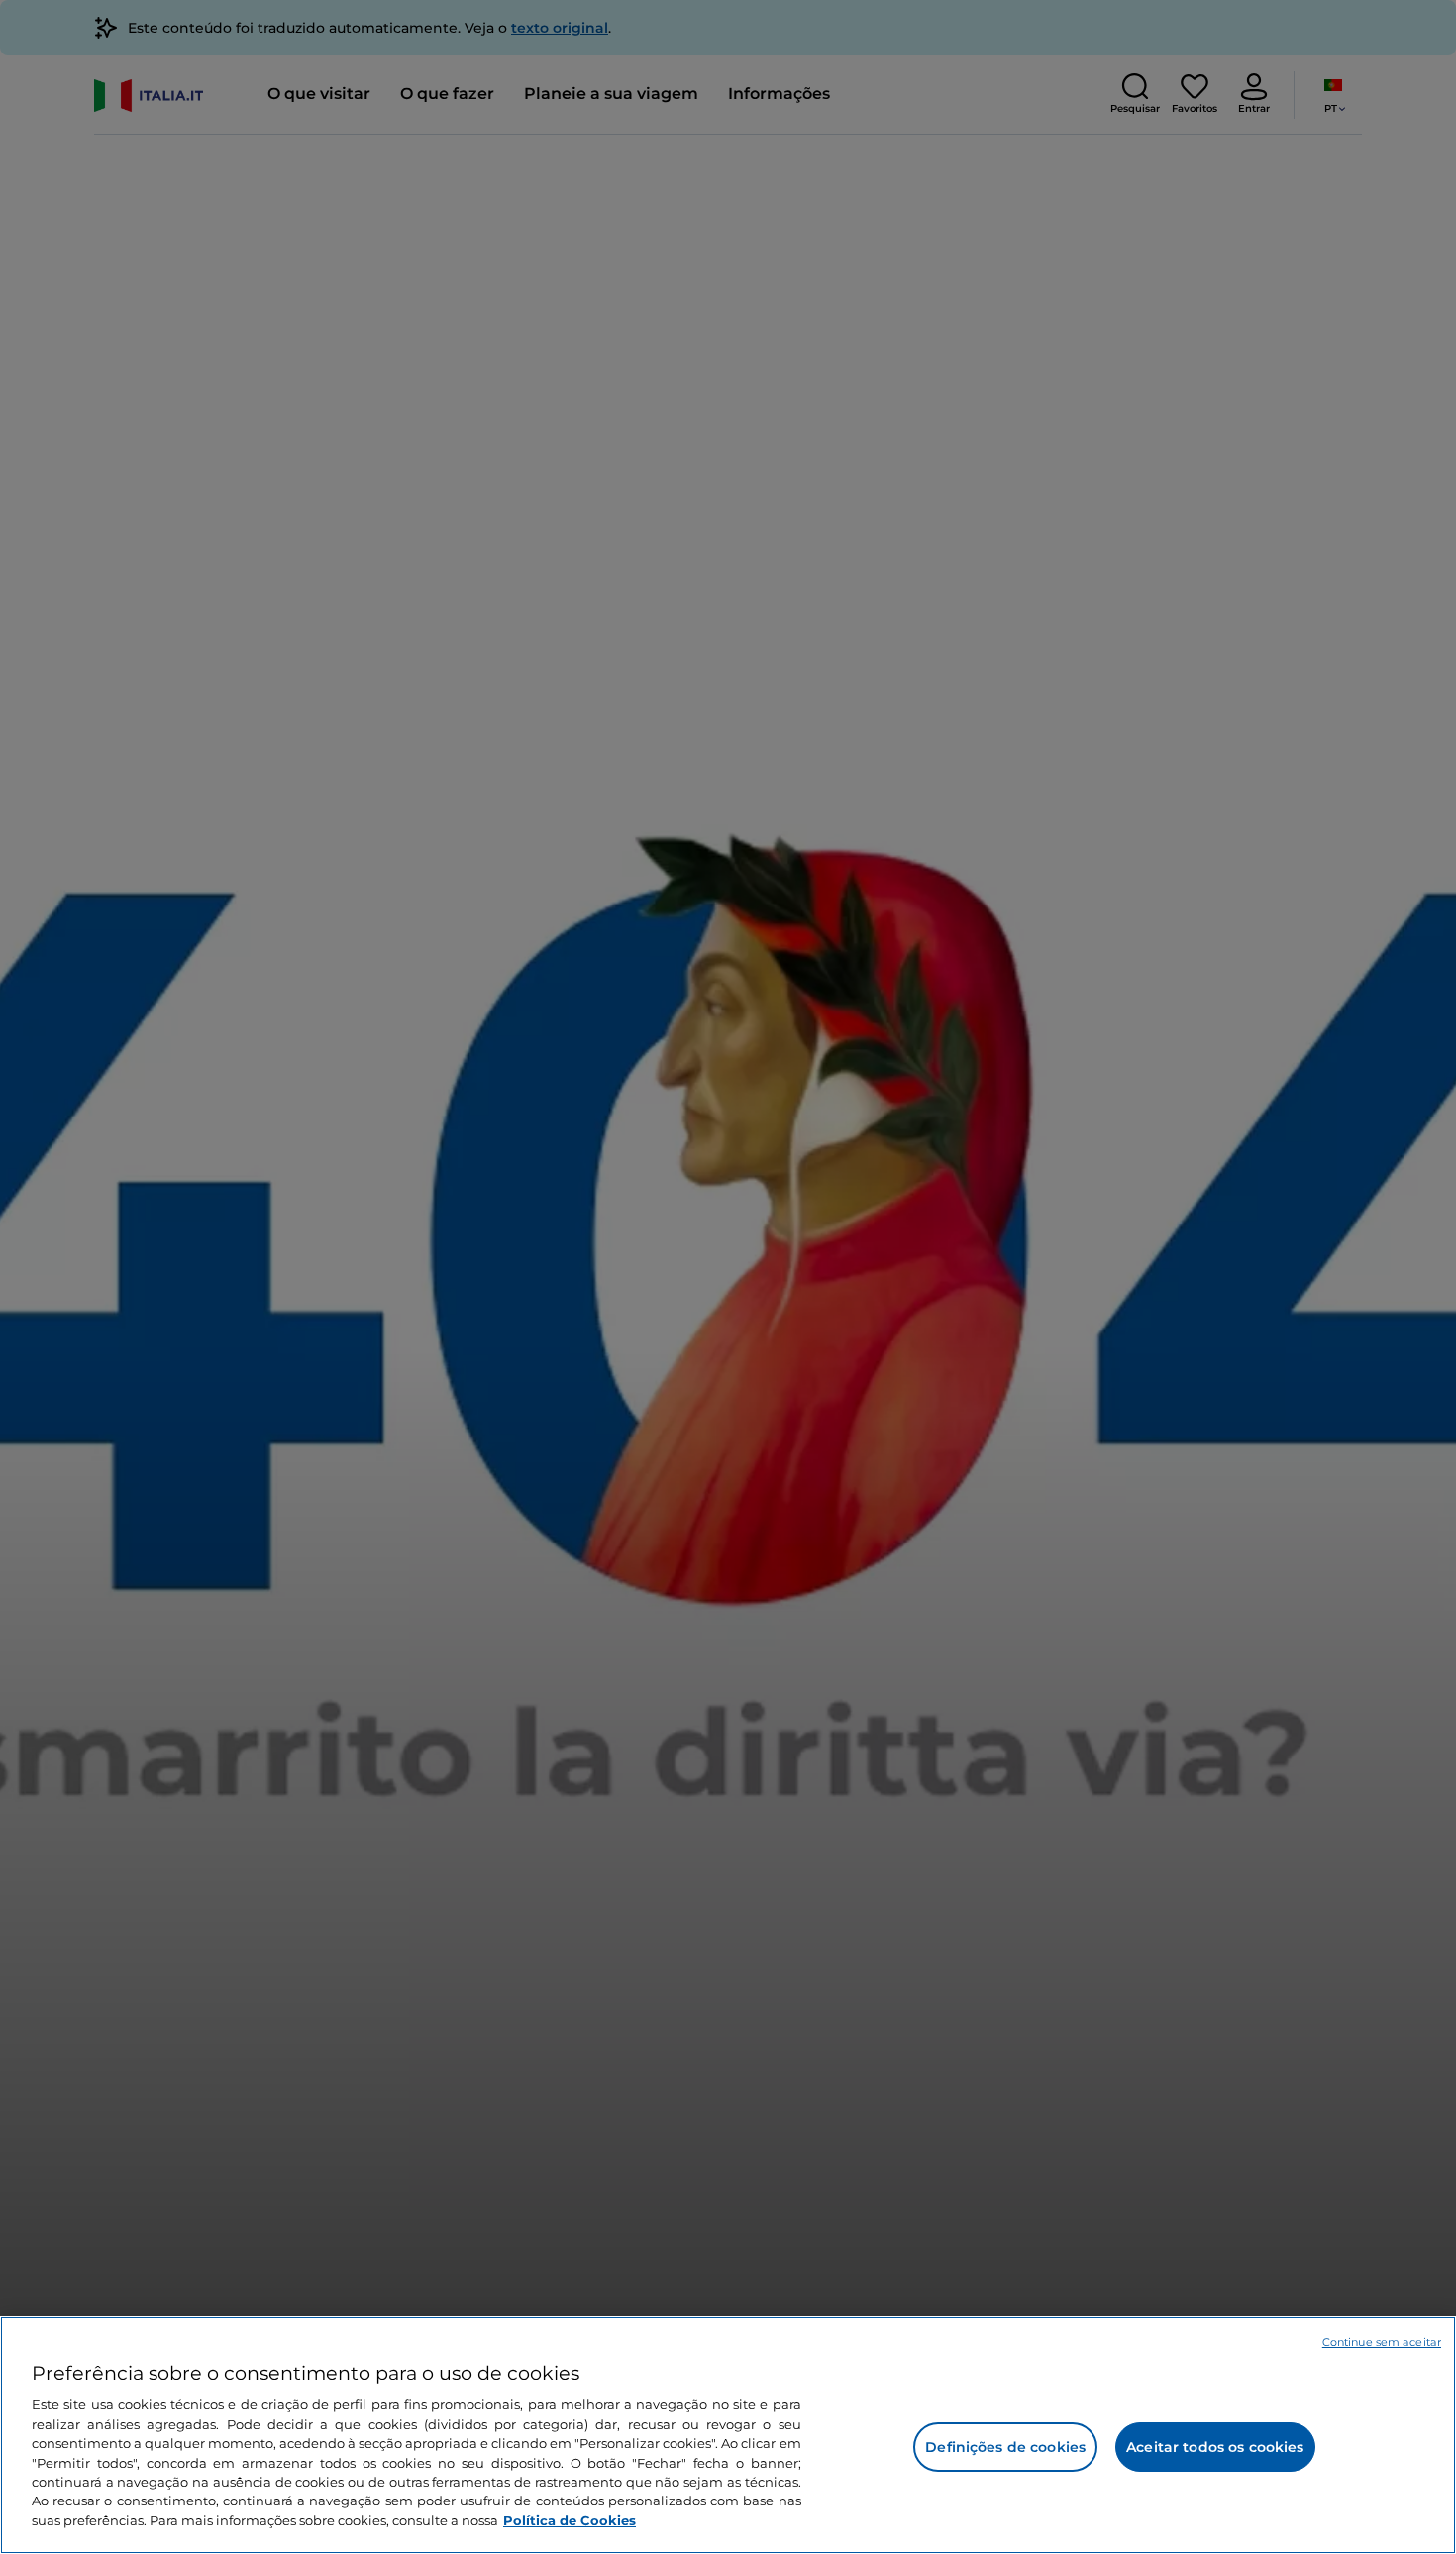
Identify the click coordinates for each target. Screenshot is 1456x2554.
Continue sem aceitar (1382, 2342)
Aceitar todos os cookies (1215, 2447)
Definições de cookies (1005, 2447)
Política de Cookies (570, 2520)
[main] (728, 2435)
